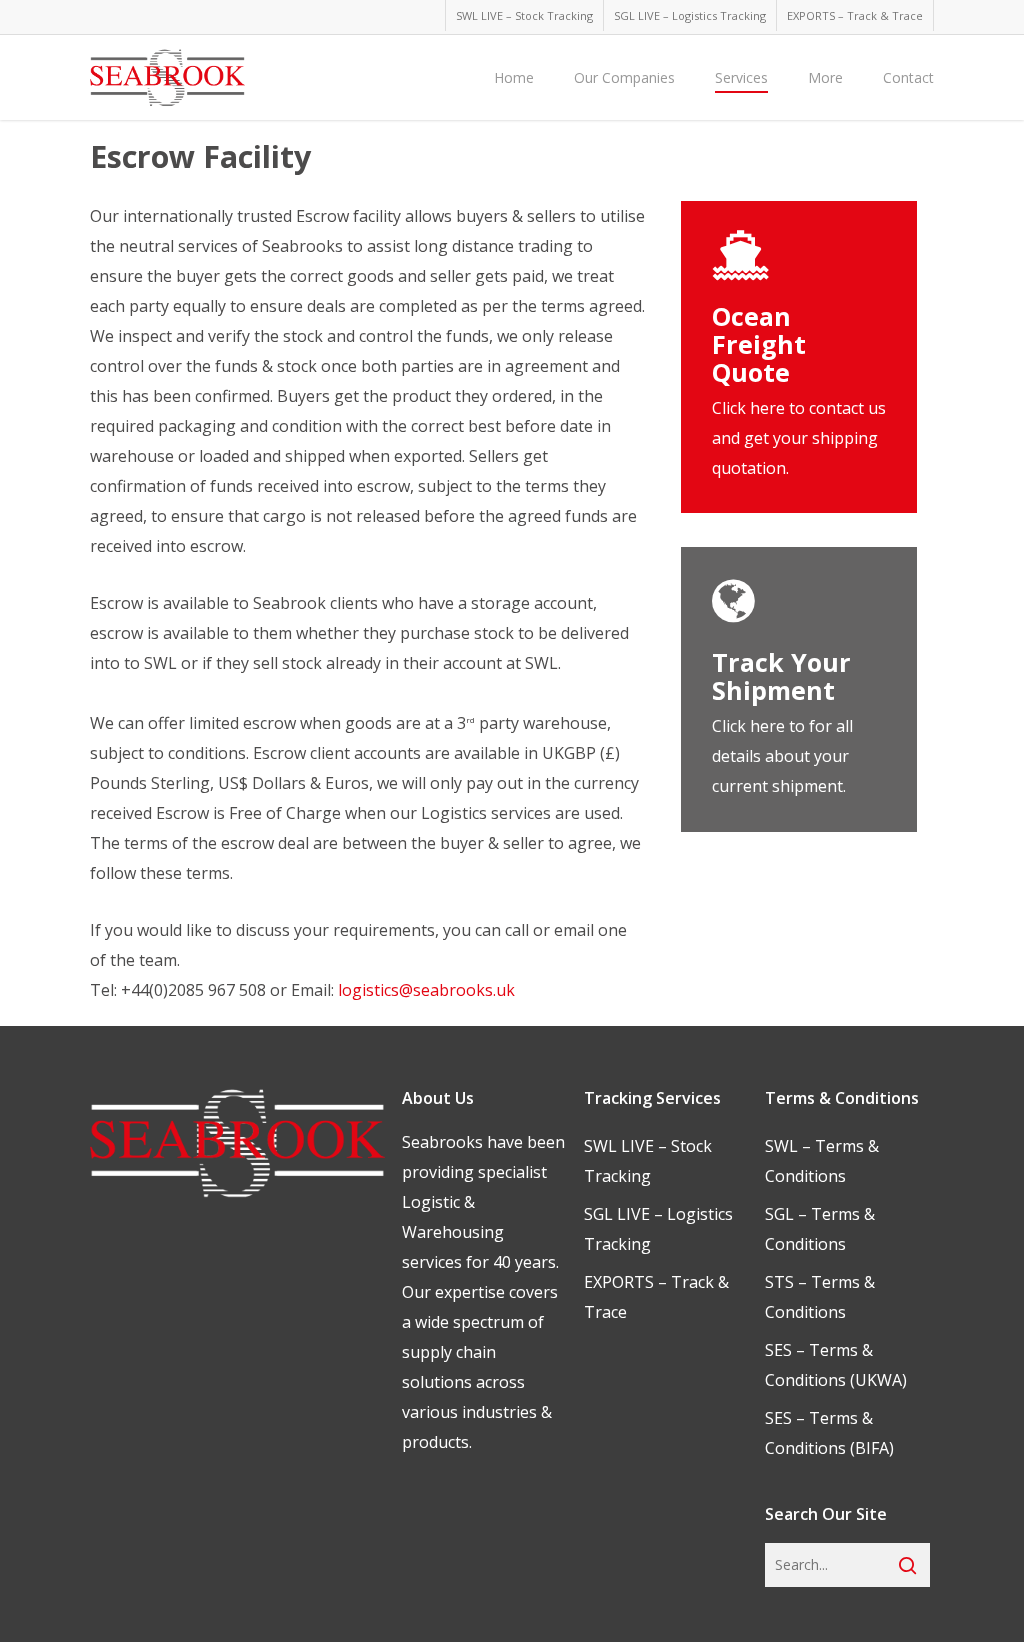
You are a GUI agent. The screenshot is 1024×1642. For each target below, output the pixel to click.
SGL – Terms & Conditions (820, 1229)
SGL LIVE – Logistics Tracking (658, 1229)
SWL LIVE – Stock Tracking (648, 1161)
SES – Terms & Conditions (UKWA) (836, 1365)
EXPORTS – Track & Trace (656, 1297)
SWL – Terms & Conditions (822, 1161)
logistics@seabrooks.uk (426, 990)
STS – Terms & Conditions (820, 1297)
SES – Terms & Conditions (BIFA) (829, 1433)
